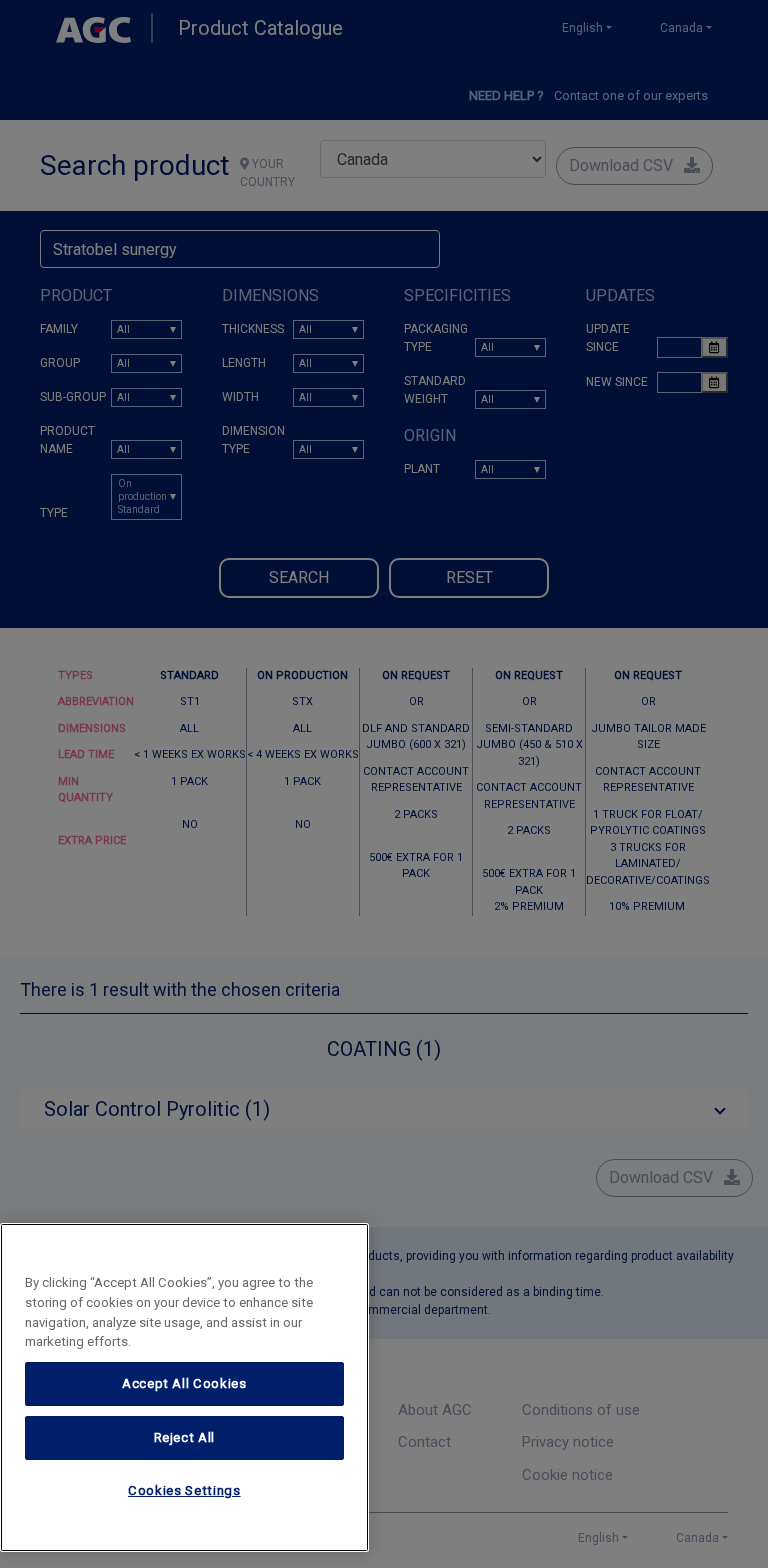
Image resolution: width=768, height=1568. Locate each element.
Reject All (185, 1437)
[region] (184, 1387)
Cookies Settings (184, 1490)
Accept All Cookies (184, 1383)
